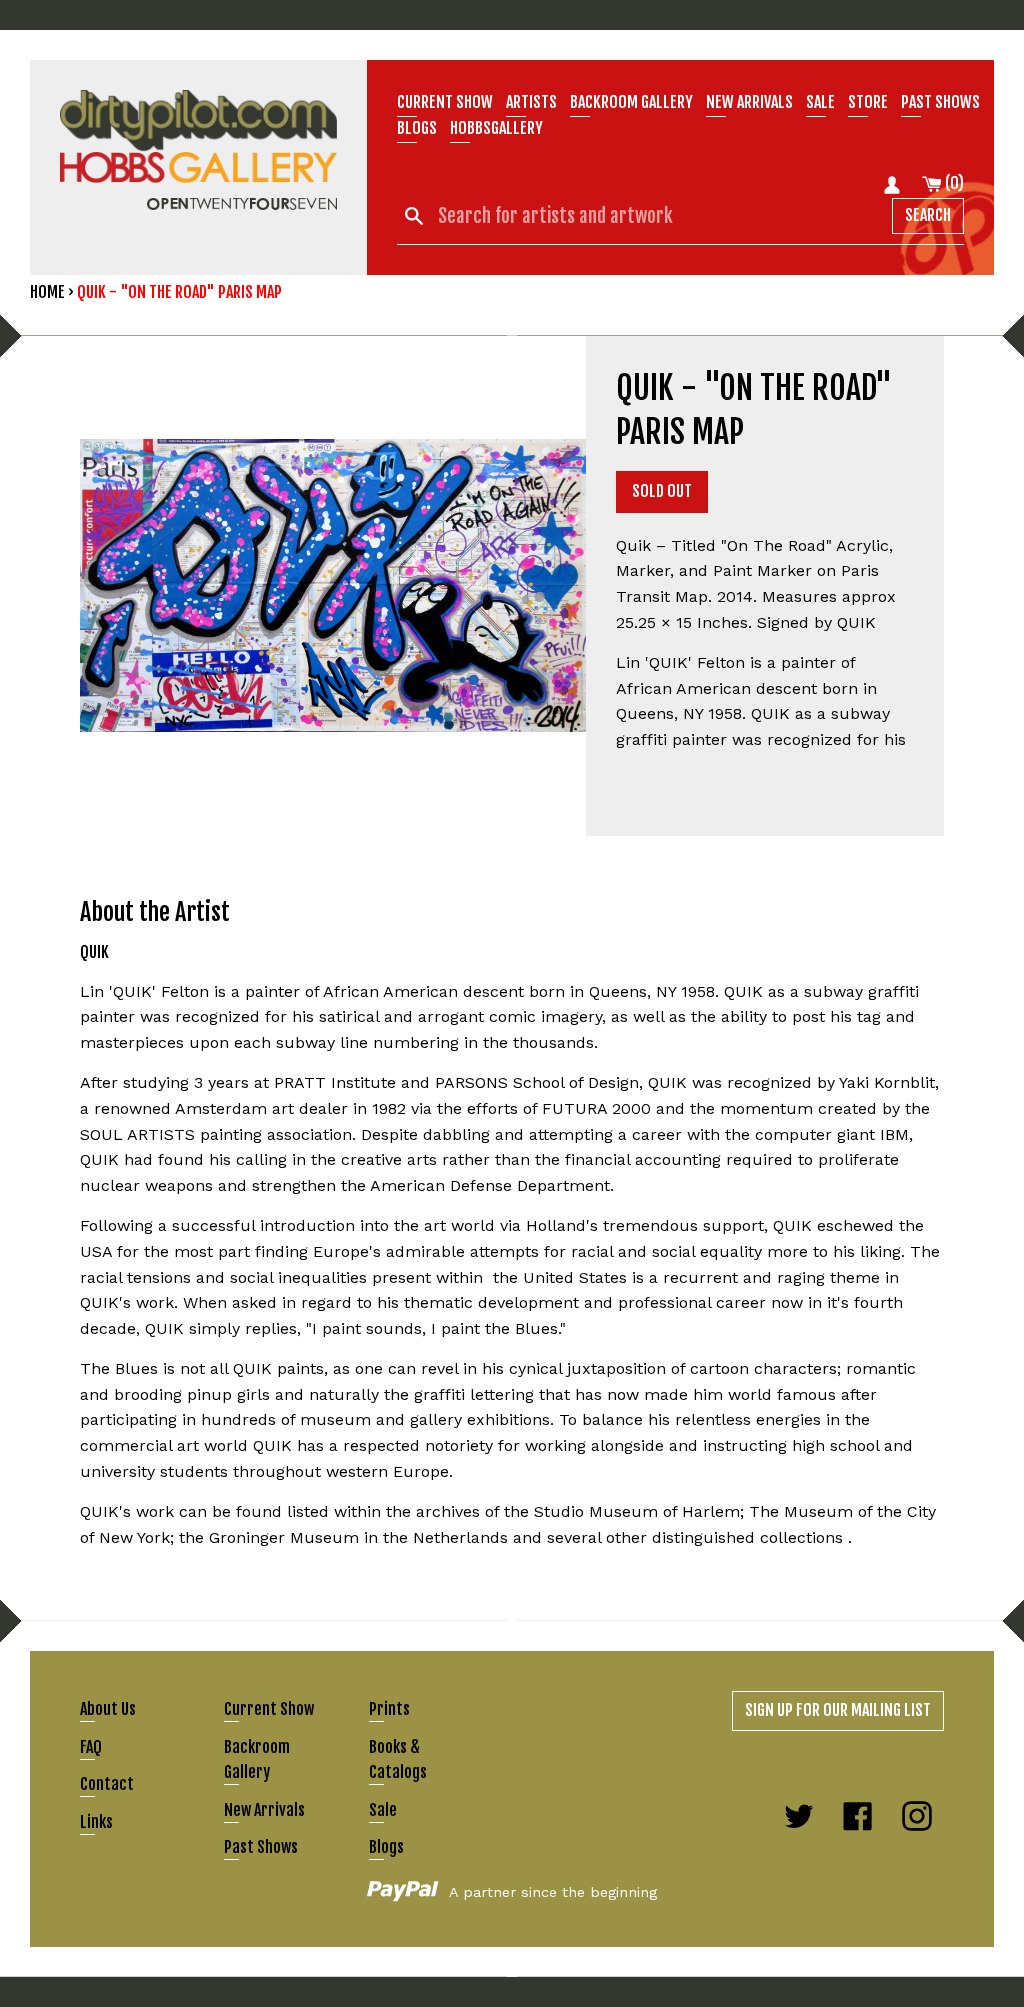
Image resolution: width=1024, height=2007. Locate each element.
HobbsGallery (496, 128)
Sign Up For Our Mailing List (838, 1710)
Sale (820, 102)
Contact (107, 1784)
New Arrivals (264, 1810)
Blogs (417, 128)
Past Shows (940, 102)
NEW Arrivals (749, 102)
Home (47, 292)
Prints (389, 1709)
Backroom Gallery (631, 102)
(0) (953, 183)
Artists (531, 102)
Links (96, 1822)
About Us (108, 1709)
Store (868, 102)
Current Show (445, 102)
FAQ (91, 1747)
